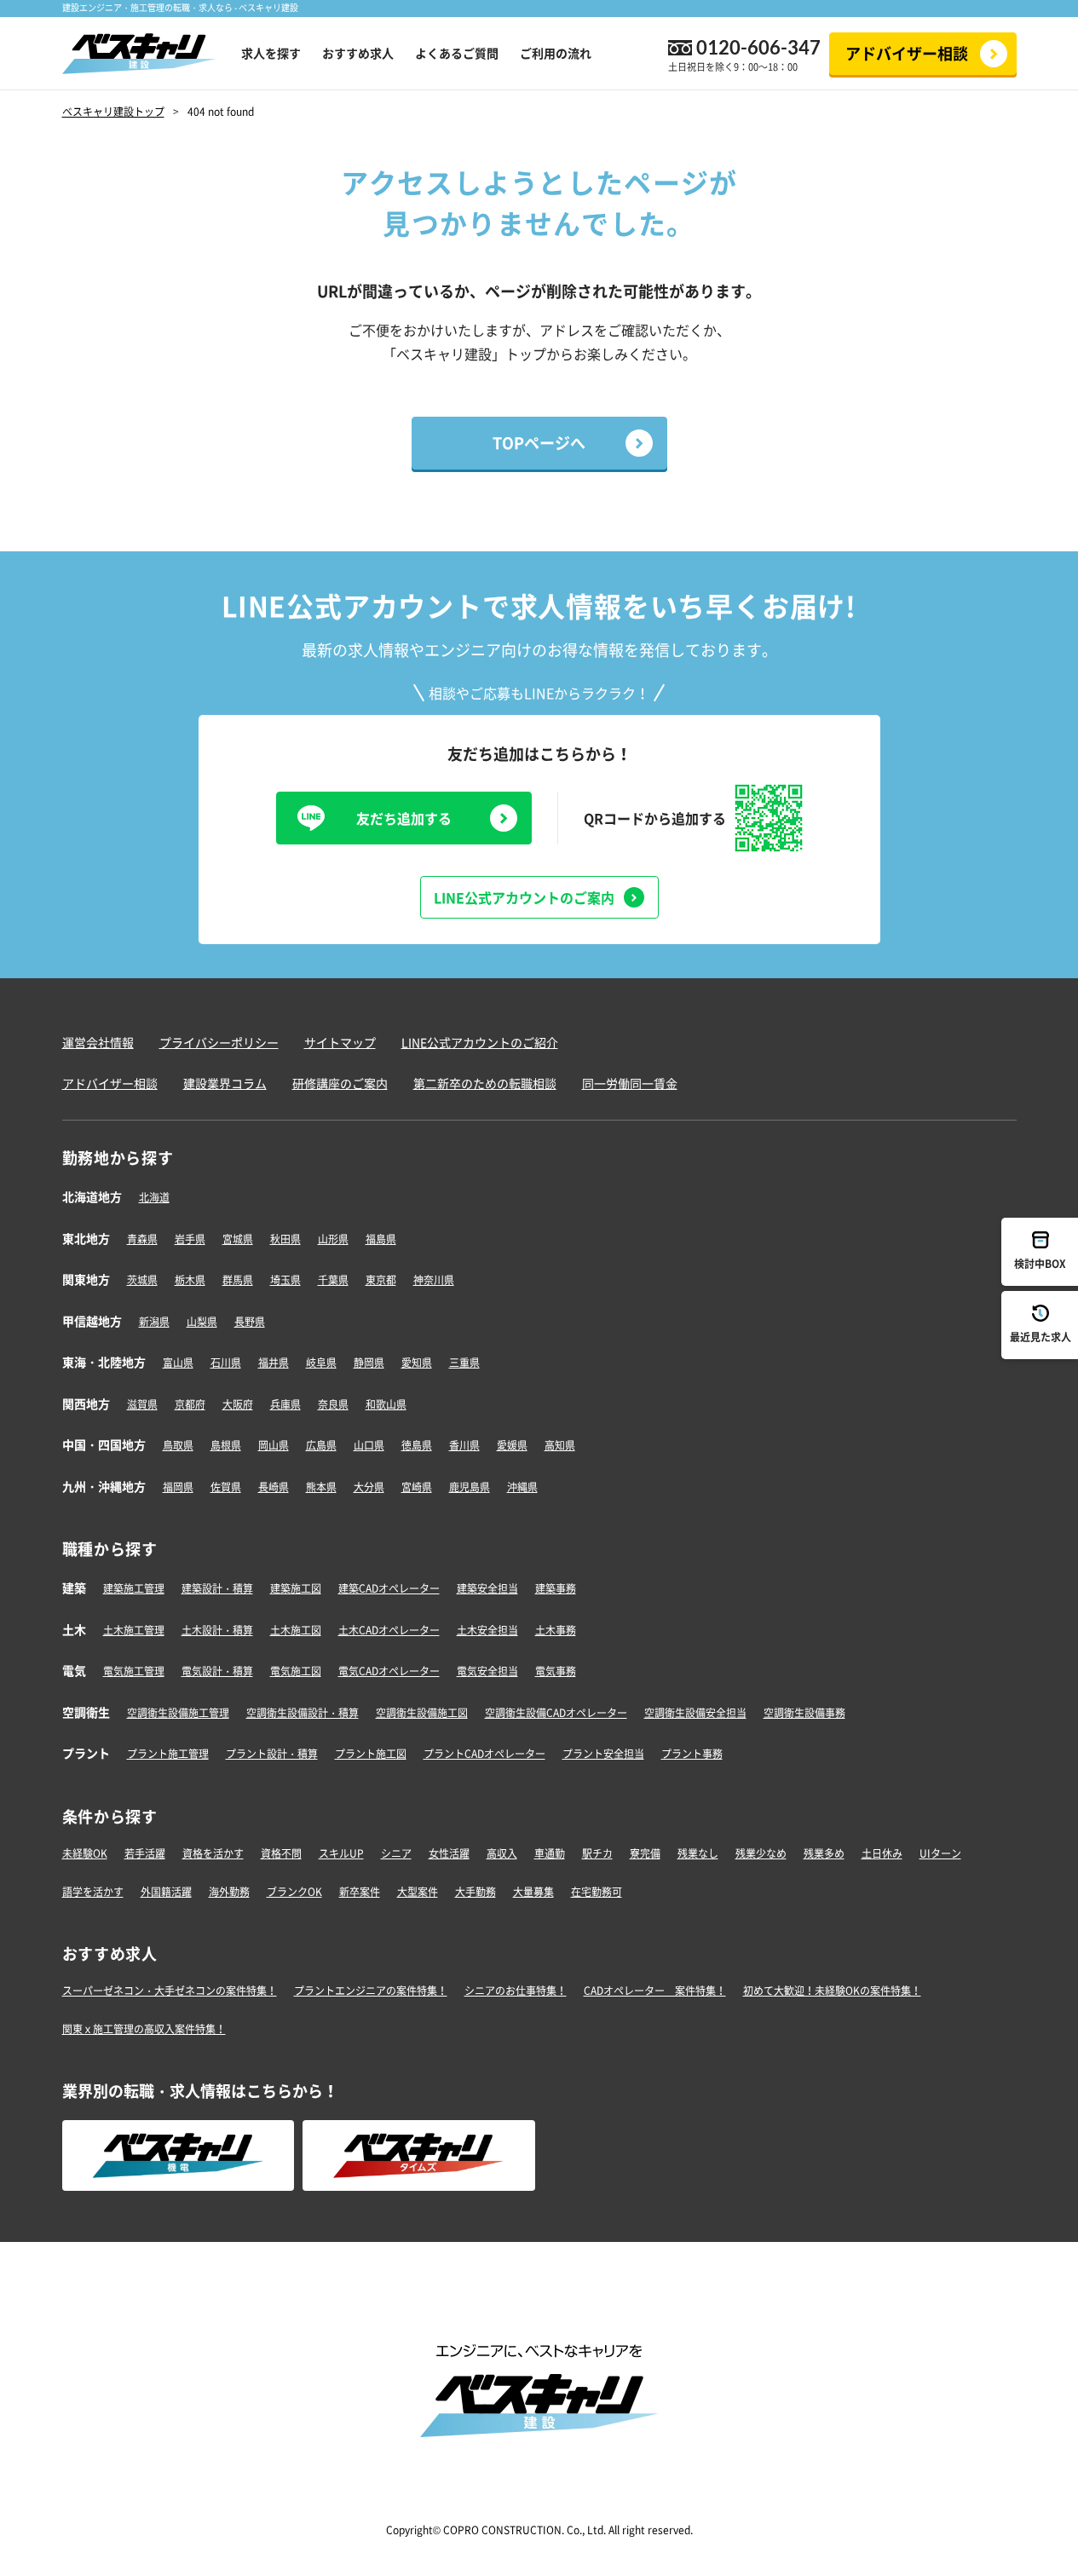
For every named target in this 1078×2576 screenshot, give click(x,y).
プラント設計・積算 (272, 1754)
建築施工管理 (134, 1588)
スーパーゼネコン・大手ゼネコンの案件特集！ (170, 1991)
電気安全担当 (487, 1671)
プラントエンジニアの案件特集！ (371, 1991)
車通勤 (550, 1853)
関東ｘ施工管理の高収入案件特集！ (144, 2029)
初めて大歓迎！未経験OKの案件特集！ (832, 1991)
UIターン (940, 1853)
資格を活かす (213, 1853)
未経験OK (85, 1853)
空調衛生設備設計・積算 (303, 1713)
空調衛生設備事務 (804, 1713)
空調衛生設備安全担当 (695, 1713)
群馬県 (238, 1280)
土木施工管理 (134, 1630)
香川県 (464, 1445)
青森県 (142, 1239)
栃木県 (190, 1280)
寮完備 (645, 1853)
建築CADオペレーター (389, 1588)
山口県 (369, 1445)
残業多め (824, 1853)
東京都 (381, 1280)
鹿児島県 (470, 1487)
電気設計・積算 (217, 1671)
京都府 (190, 1404)
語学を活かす (93, 1892)
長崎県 (274, 1487)
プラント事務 (692, 1754)
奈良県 (333, 1404)
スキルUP (341, 1853)
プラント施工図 (371, 1754)
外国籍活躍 (166, 1892)
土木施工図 (296, 1630)
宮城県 (238, 1239)
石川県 (226, 1363)
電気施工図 (296, 1671)
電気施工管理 (134, 1671)
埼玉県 (285, 1280)
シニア (396, 1853)
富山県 (178, 1363)
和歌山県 (386, 1404)
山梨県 (202, 1322)
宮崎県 (417, 1487)
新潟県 (154, 1322)
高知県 (560, 1445)
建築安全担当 (487, 1588)
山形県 (333, 1239)
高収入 (502, 1853)
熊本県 (321, 1487)
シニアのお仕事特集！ (516, 1991)
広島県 (321, 1445)
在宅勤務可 (597, 1892)
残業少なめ (761, 1853)
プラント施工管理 (168, 1754)
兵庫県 (285, 1404)
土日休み (882, 1853)
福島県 (381, 1239)
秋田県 (285, 1239)
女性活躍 (449, 1853)
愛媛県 (512, 1445)
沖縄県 (522, 1487)
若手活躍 (145, 1853)
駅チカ (597, 1853)
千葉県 (333, 1280)
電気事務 (556, 1671)
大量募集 (533, 1892)
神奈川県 (434, 1280)
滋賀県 (142, 1404)
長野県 (250, 1322)
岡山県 (274, 1445)
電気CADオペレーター (389, 1671)
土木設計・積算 (217, 1630)
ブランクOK (294, 1892)
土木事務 (556, 1630)
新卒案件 (360, 1892)
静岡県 (369, 1363)
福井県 (274, 1363)
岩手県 (190, 1239)
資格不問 (281, 1853)
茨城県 (142, 1280)
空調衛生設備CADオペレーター (556, 1713)
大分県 (369, 1487)
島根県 (226, 1445)
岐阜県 (321, 1363)
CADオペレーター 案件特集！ (655, 1991)
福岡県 (178, 1487)
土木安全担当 (487, 1630)
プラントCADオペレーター (484, 1754)
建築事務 (556, 1588)
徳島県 (417, 1445)
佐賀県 (226, 1487)
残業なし (698, 1853)
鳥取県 (178, 1445)
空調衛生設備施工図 (422, 1713)
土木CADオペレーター (389, 1630)
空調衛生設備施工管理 (178, 1713)
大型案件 (418, 1892)
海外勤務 (229, 1892)
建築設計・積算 (217, 1588)
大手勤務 (476, 1892)
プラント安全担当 (603, 1754)
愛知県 (417, 1363)
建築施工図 (296, 1588)
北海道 (154, 1197)
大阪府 (238, 1404)
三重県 (464, 1363)
